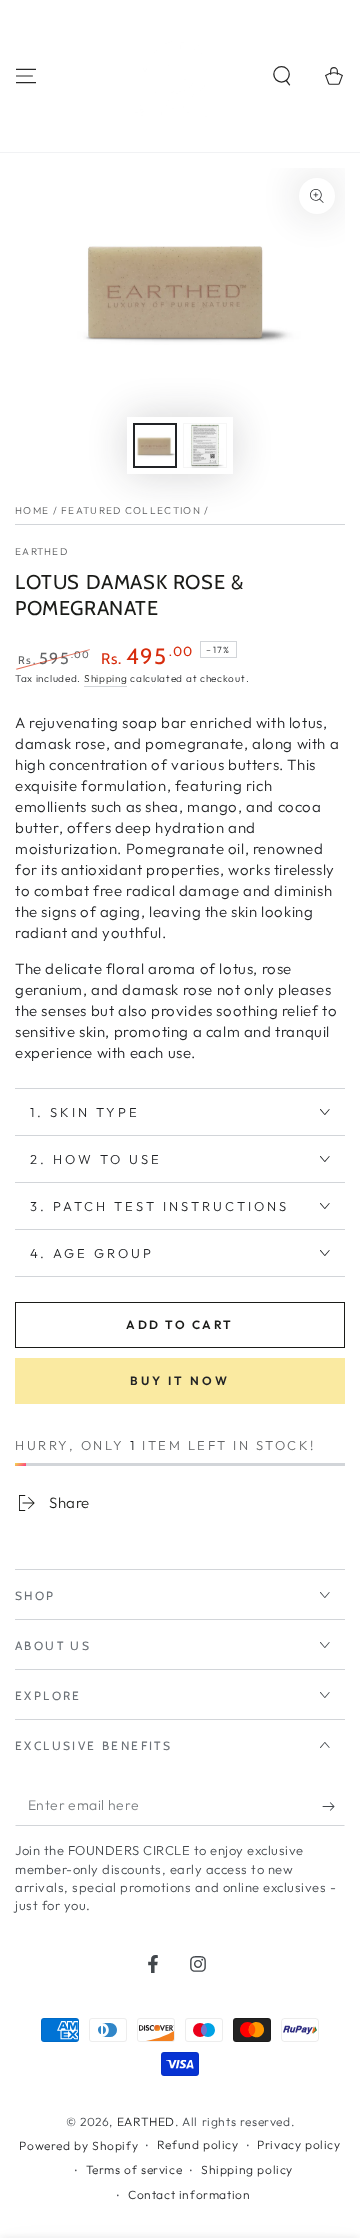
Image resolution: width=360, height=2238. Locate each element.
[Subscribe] (333, 1806)
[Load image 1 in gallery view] (155, 445)
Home (32, 510)
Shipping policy (247, 2169)
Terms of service (134, 2169)
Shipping (106, 678)
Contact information (189, 2194)
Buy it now (180, 1380)
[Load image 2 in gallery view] (205, 445)
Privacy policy (298, 2144)
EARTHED (41, 551)
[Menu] (26, 76)
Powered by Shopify (78, 2145)
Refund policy (198, 2144)
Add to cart (179, 1324)
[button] (282, 76)
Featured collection (131, 510)
